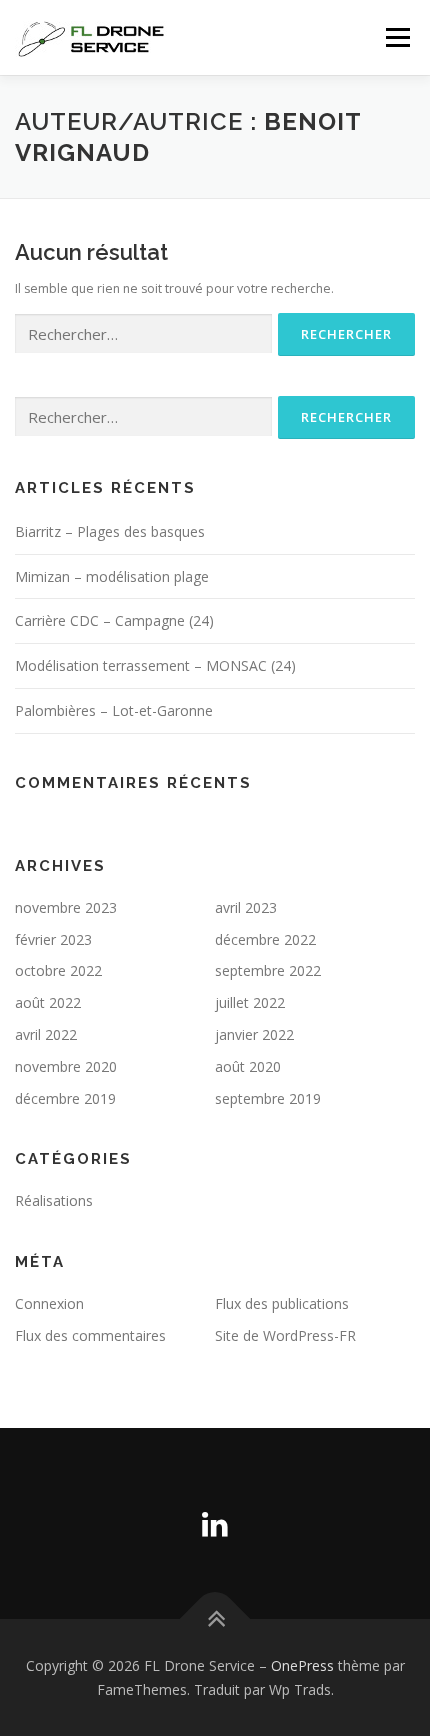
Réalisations (54, 1200)
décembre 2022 (265, 939)
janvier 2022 (254, 1034)
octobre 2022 (58, 970)
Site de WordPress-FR (285, 1335)
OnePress (302, 1665)
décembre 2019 (65, 1098)
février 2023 (53, 939)
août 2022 (48, 1002)
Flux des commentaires (90, 1335)
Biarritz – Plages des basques (110, 531)
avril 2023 (246, 907)
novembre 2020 (66, 1066)
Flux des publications (282, 1303)
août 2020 (248, 1066)
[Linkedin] (215, 1523)
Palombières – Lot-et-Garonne (114, 710)
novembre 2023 (66, 907)
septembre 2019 (268, 1098)
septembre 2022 (268, 970)
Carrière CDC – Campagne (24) (114, 620)
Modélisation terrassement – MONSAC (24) (155, 665)
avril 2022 (46, 1034)
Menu (396, 37)
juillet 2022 (250, 1002)
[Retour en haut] (215, 1619)
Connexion (49, 1303)
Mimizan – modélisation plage (112, 576)
